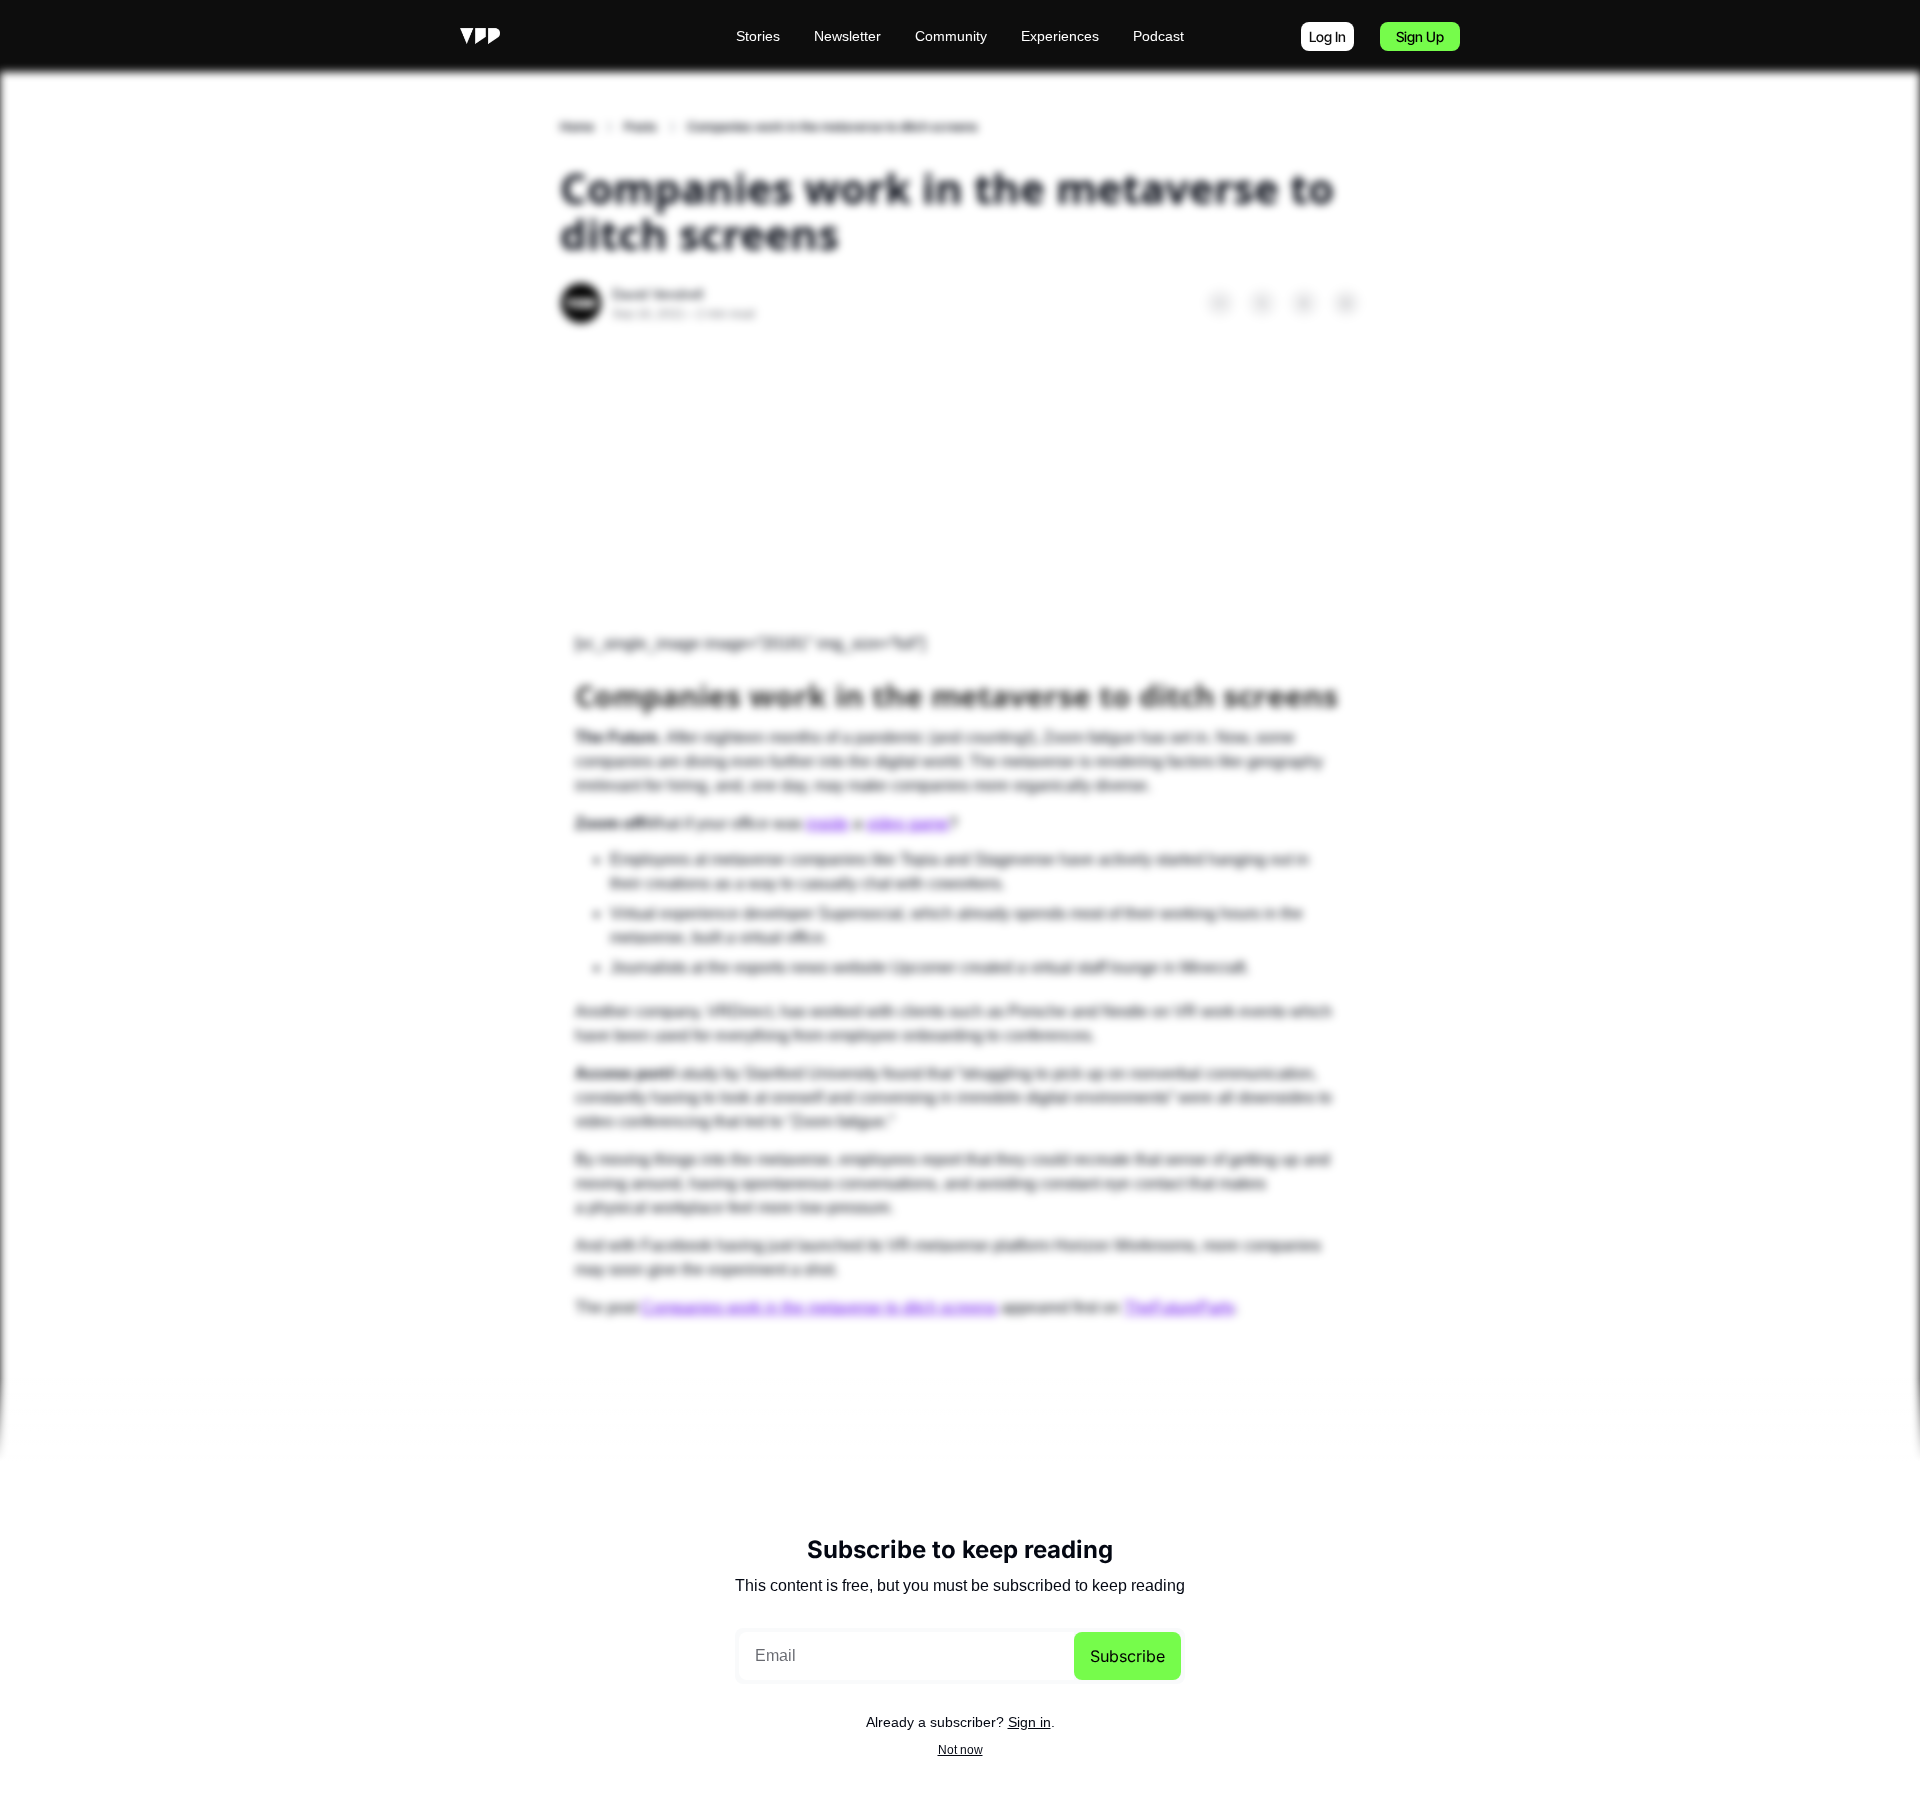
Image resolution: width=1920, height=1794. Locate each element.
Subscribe (1127, 1656)
